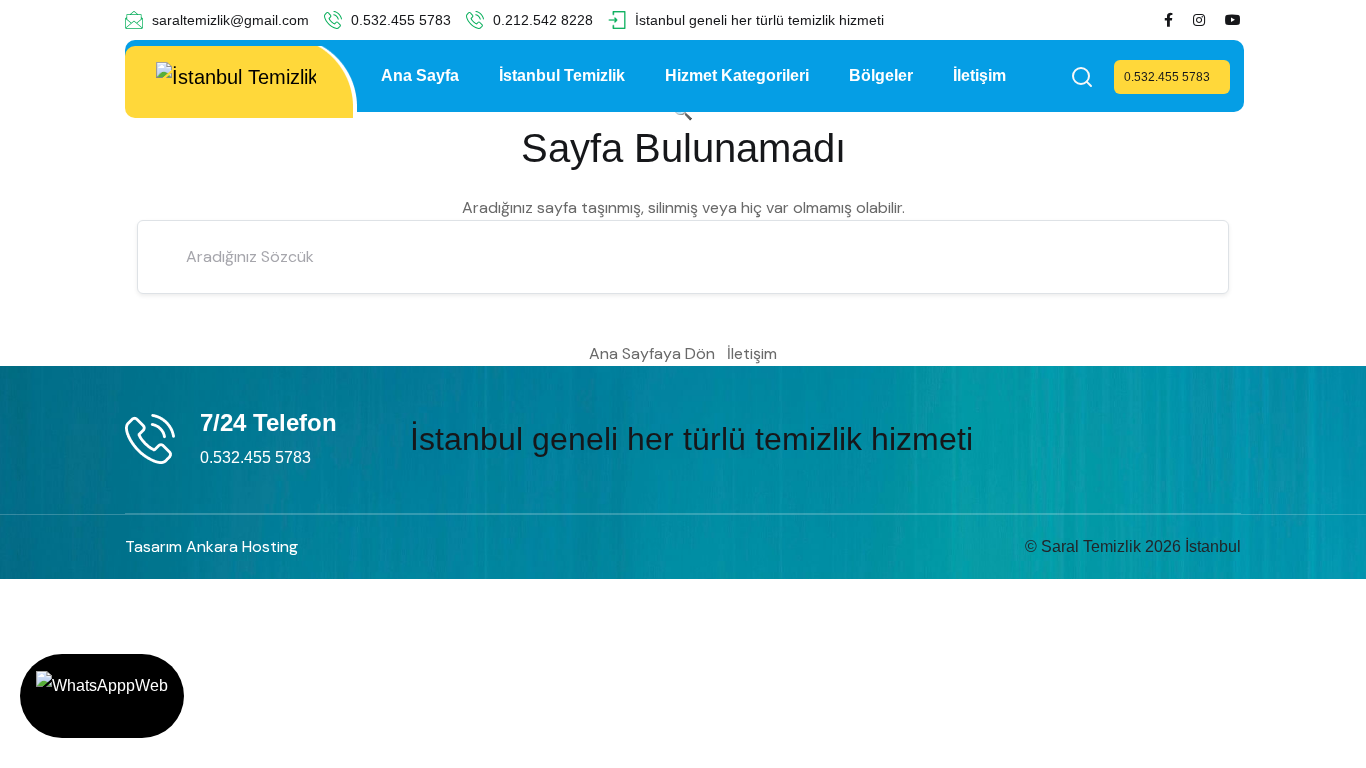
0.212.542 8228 (541, 20)
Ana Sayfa (420, 75)
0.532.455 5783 (399, 20)
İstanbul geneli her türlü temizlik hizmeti (757, 20)
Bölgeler (881, 75)
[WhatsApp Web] (102, 696)
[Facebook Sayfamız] (1168, 20)
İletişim (979, 75)
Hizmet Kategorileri (737, 75)
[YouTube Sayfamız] (1233, 20)
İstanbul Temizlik (562, 75)
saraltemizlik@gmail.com (228, 20)
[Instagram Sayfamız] (1199, 20)
